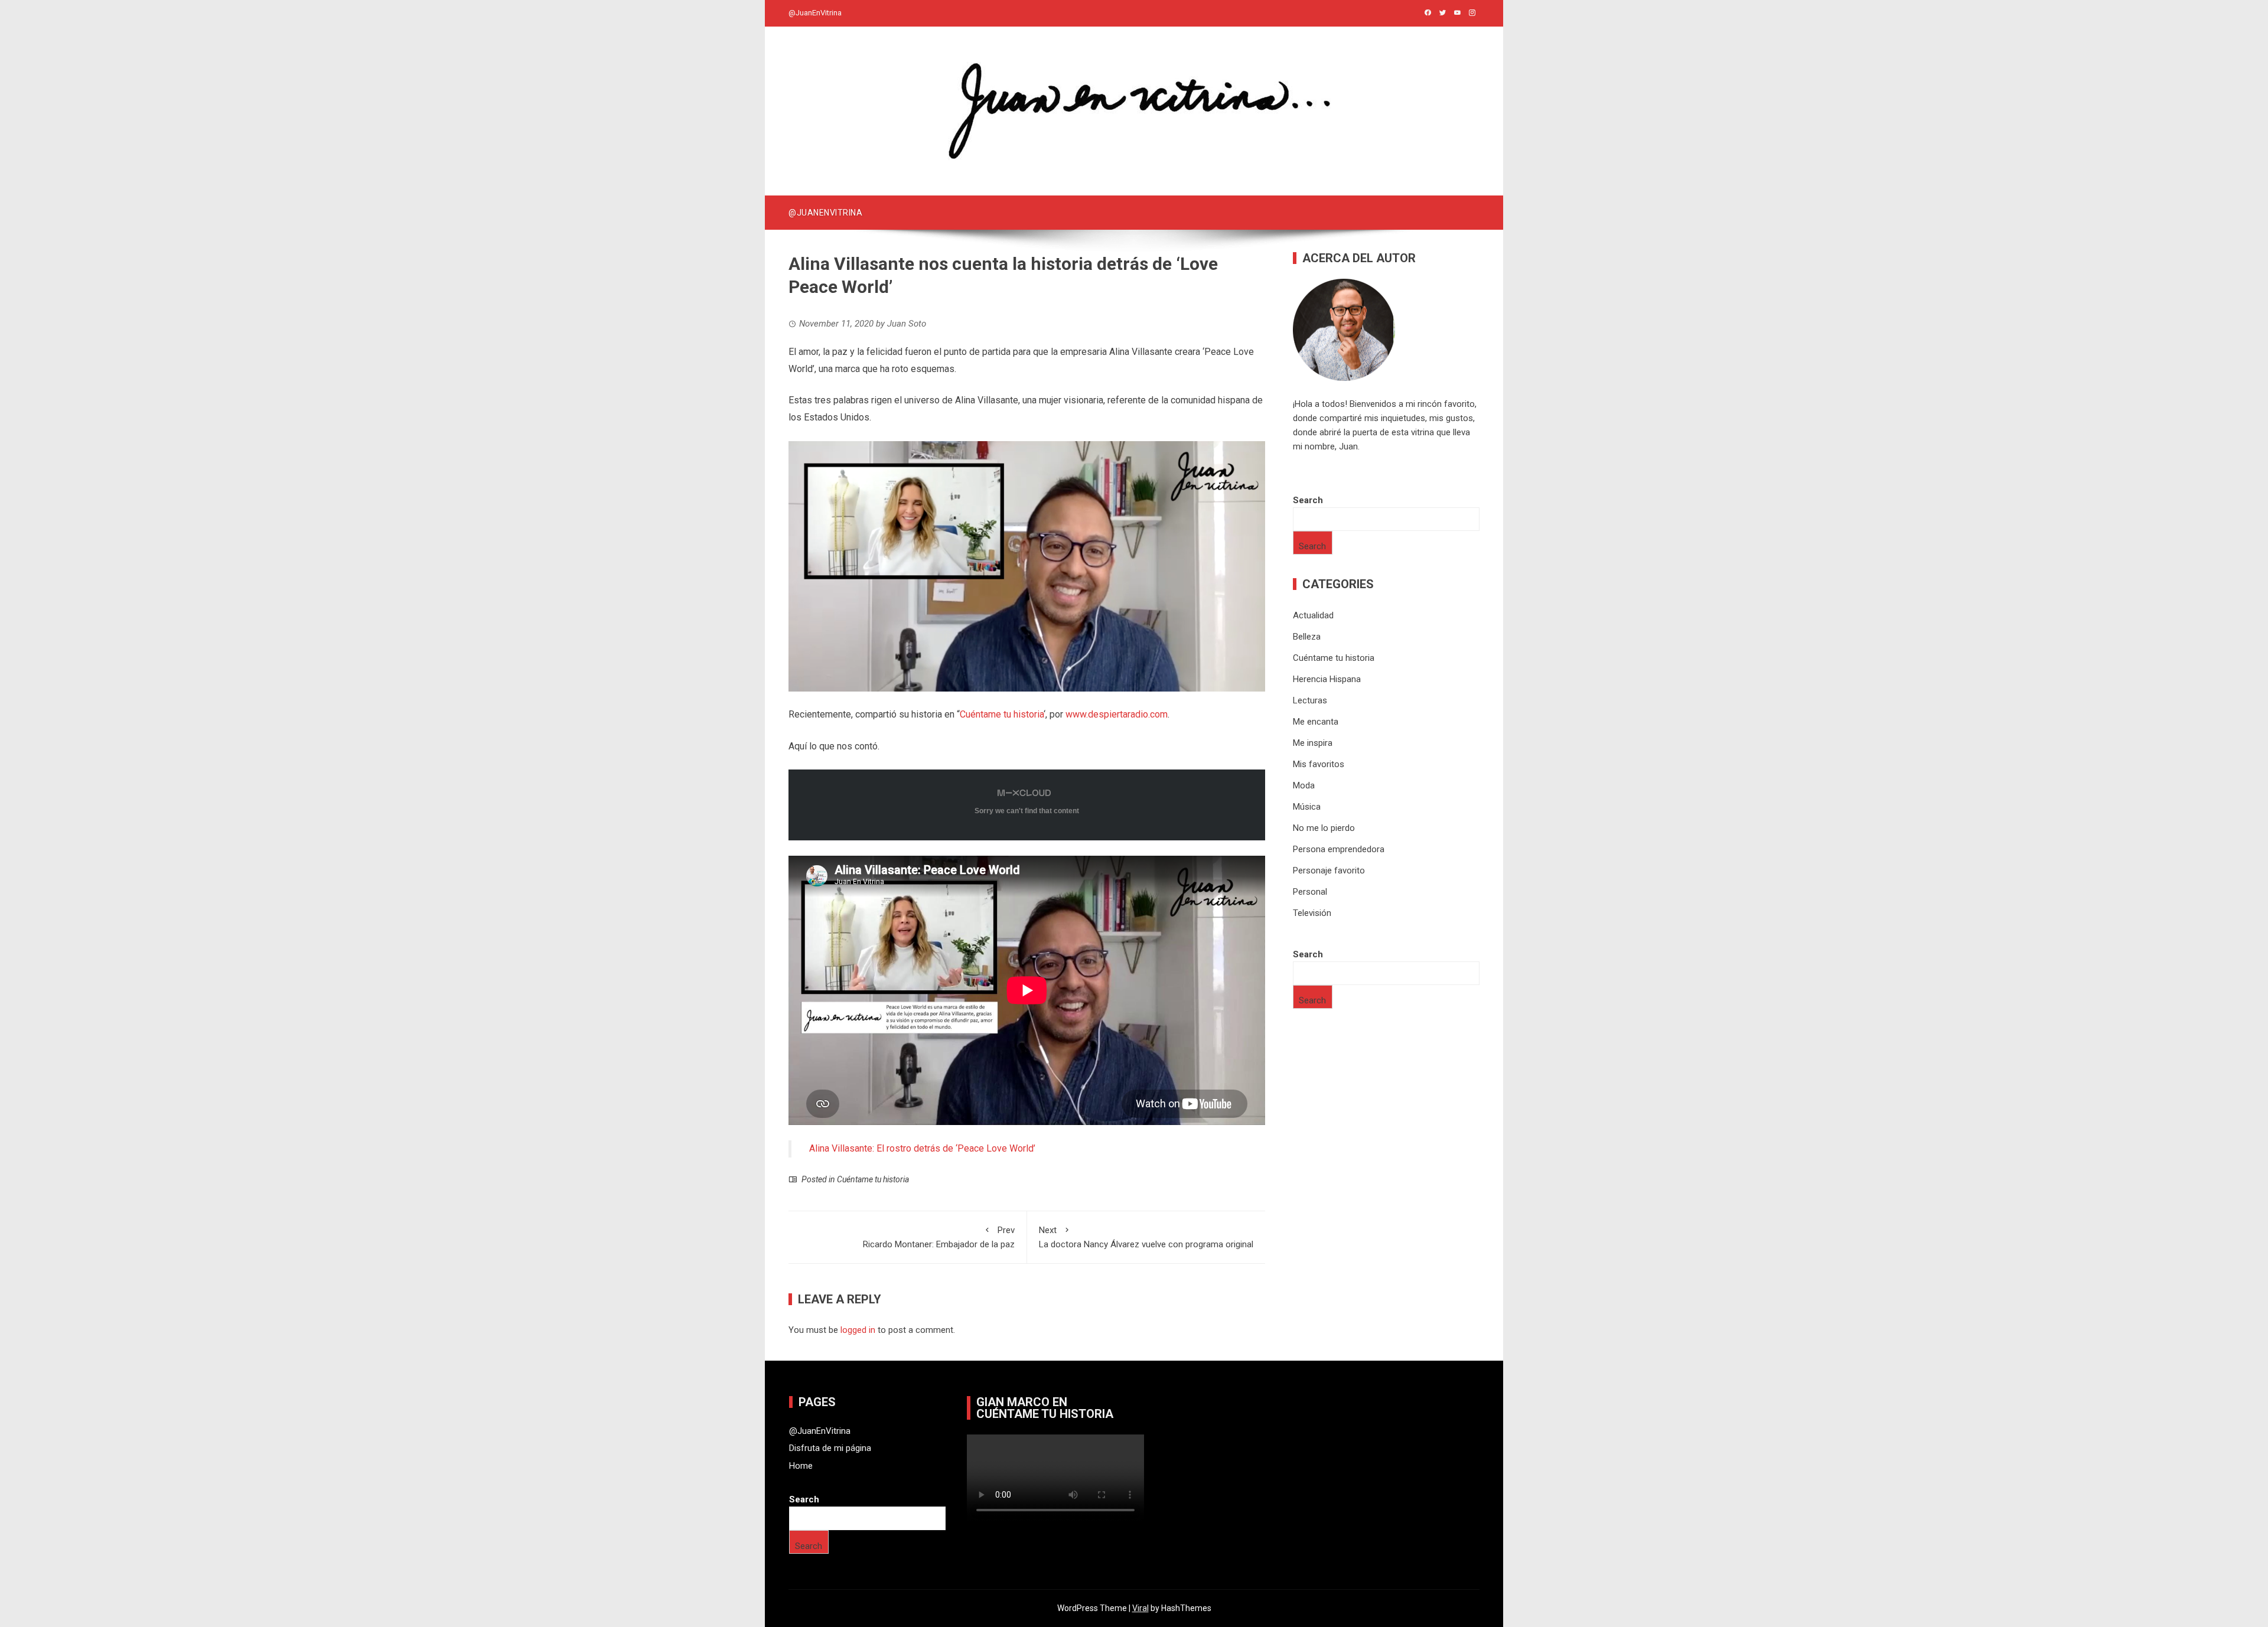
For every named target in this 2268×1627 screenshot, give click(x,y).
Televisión (1312, 913)
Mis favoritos (1319, 764)
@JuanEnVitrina (815, 13)
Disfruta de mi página (830, 1448)
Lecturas (1310, 700)
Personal (1310, 892)
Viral (1140, 1608)
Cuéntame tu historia (1002, 714)
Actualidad (1313, 615)
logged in (858, 1330)
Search (1308, 500)
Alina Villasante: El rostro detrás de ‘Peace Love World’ (922, 1148)
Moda (1304, 785)
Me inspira (1313, 743)
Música (1307, 807)
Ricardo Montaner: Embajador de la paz (939, 1237)
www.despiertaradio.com (1117, 714)
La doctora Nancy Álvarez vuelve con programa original (1146, 1237)
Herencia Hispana (1327, 679)
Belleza (1307, 637)
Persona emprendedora (1339, 849)
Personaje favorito (1329, 870)
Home (801, 1466)
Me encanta (1316, 722)
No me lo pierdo (1324, 828)
